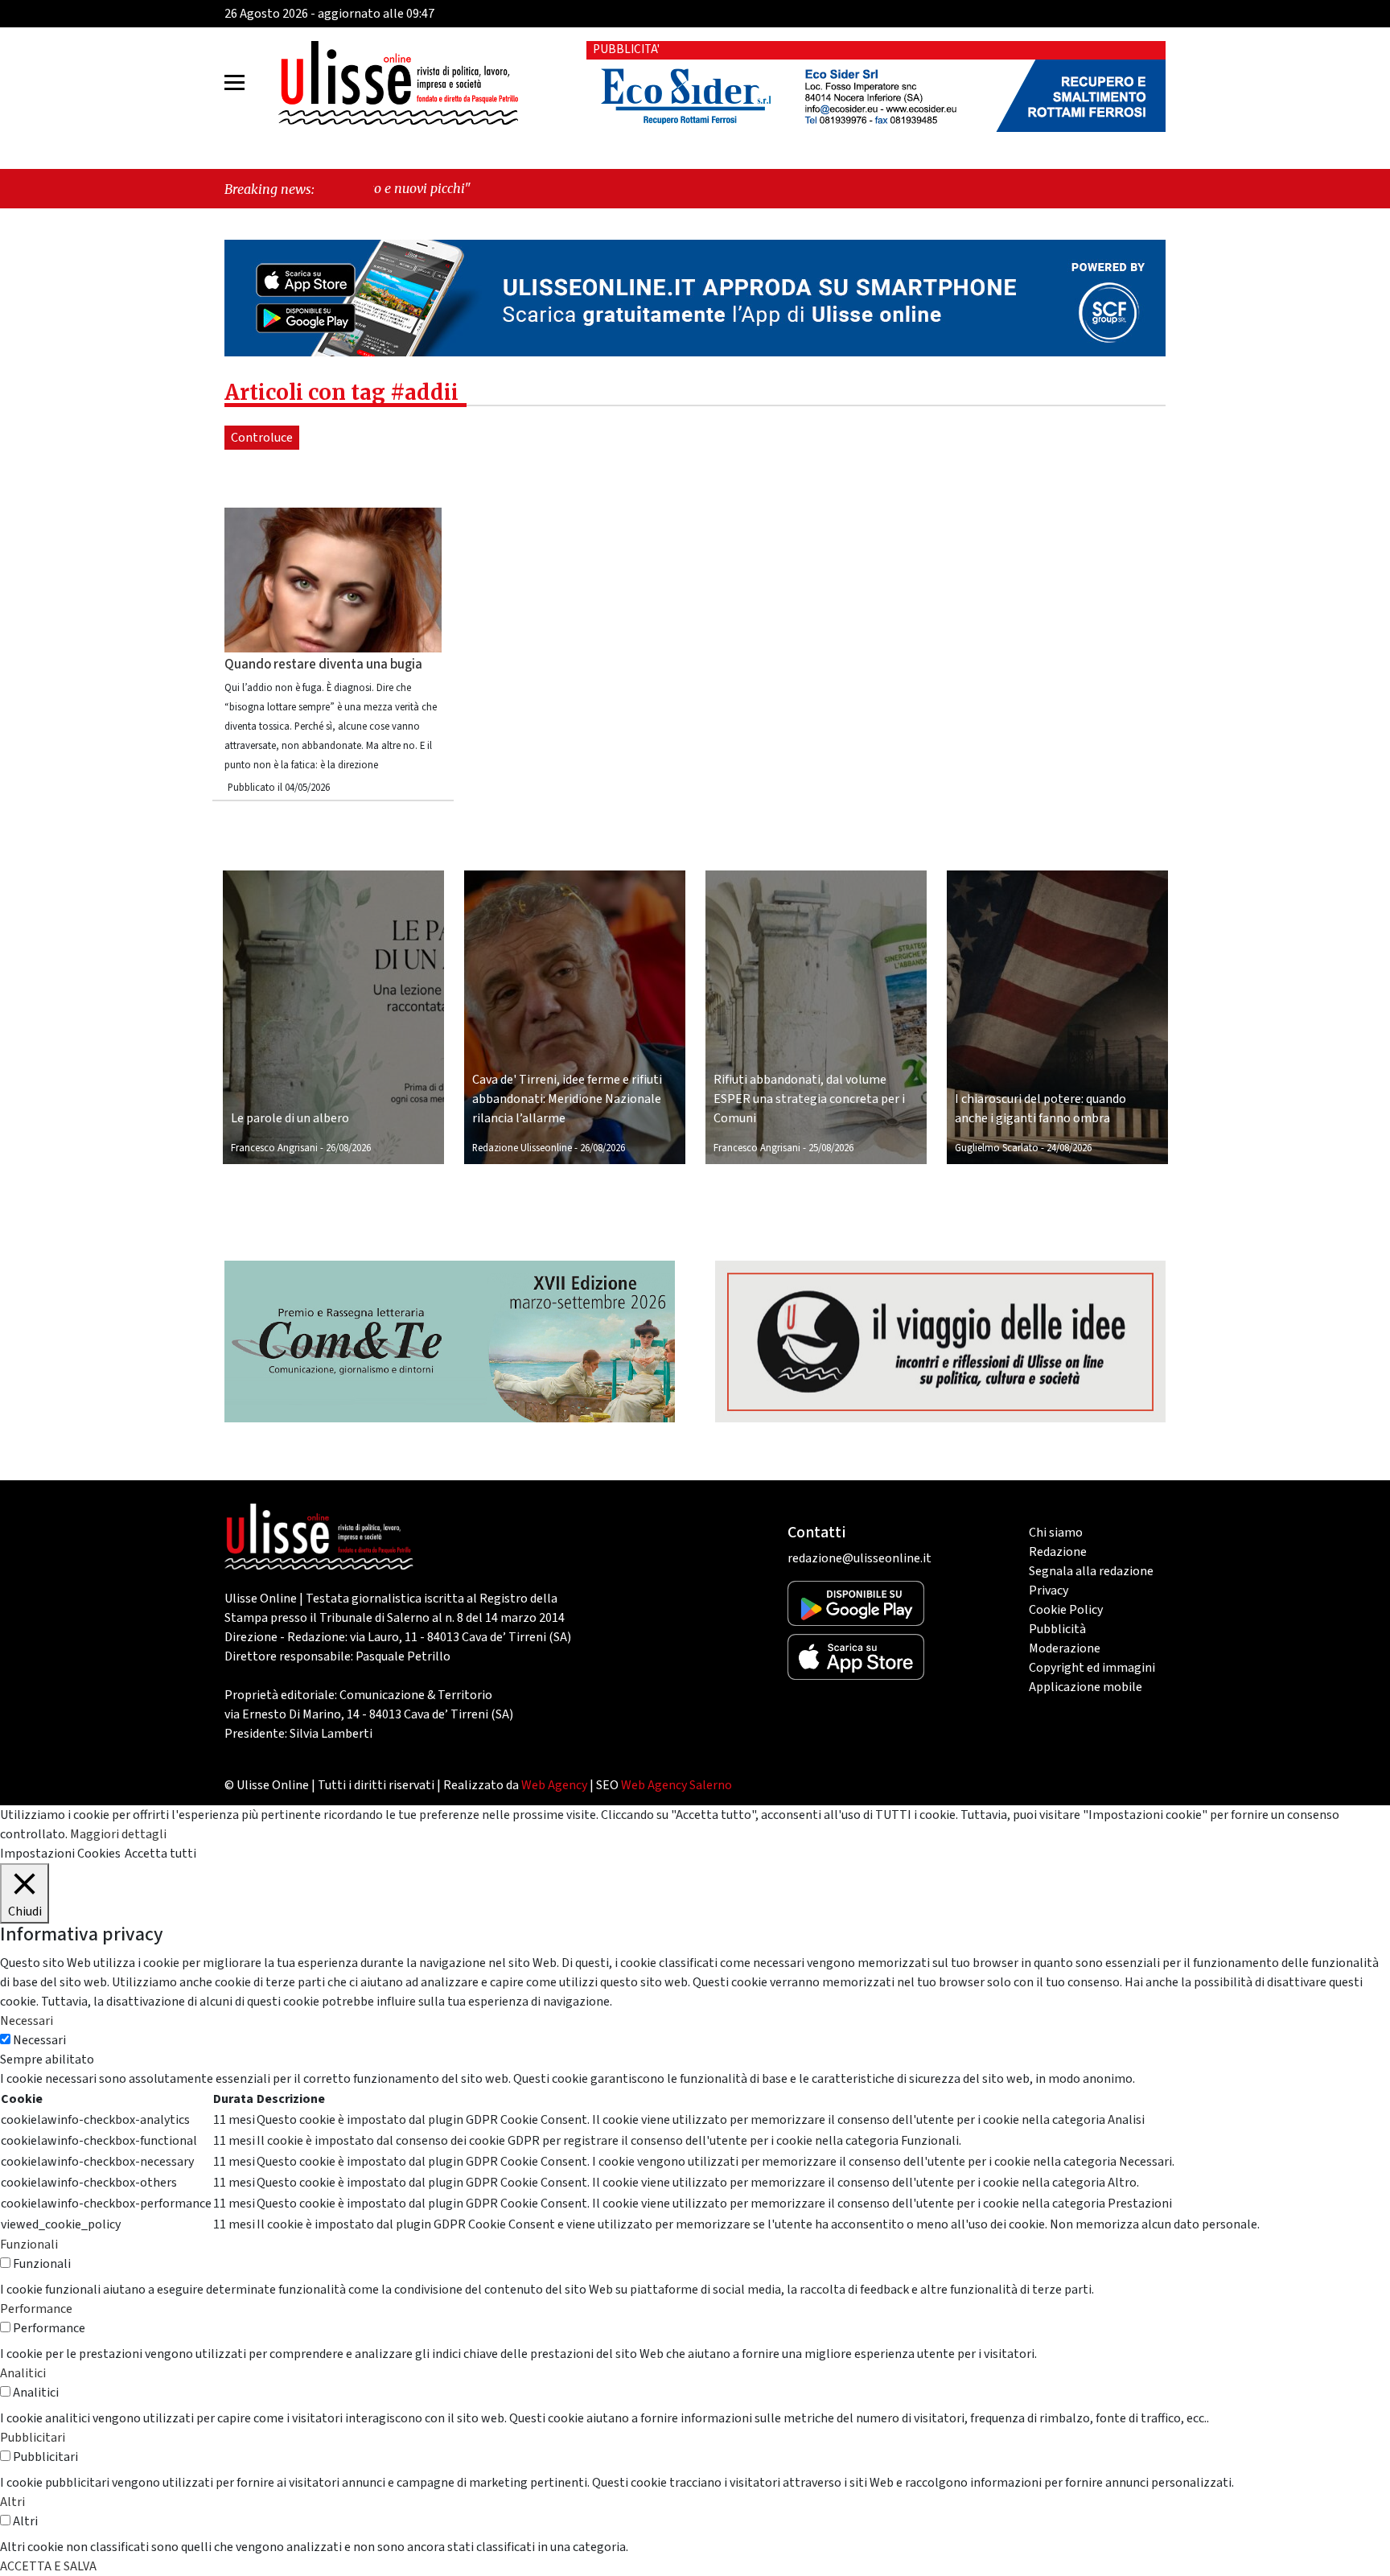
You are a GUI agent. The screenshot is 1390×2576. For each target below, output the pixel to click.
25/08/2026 (831, 1148)
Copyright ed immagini (1092, 1668)
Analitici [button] (23, 2373)
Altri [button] (12, 2502)
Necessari (39, 2040)
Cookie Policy (1066, 1610)
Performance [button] (36, 2309)
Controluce (262, 438)
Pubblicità (1057, 1629)
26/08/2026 (348, 1148)
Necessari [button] (27, 2021)
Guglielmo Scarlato (997, 1148)
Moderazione (1065, 1648)
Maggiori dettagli (118, 1834)
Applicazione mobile (1086, 1687)
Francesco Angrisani (274, 1148)
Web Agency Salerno (676, 1785)
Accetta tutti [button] (160, 1854)
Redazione (1058, 1552)
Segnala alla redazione (1091, 1571)
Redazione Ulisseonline (522, 1148)
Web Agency (554, 1785)
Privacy (1049, 1590)
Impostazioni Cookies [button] (60, 1854)
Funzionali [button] (29, 2245)
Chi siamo (1056, 1533)
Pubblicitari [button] (33, 2438)
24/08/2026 (1069, 1148)
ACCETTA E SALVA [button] (48, 2566)
